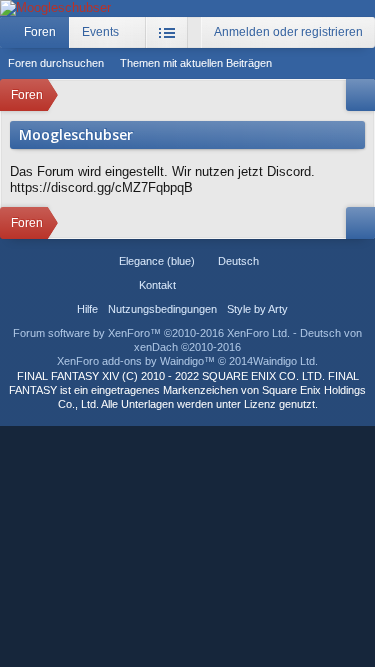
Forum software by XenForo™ (151, 333)
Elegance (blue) (157, 261)
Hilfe (87, 309)
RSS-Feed (242, 285)
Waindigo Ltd (284, 361)
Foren (40, 32)
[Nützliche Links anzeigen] (360, 95)
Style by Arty (257, 309)
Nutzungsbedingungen (162, 309)
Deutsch (238, 261)
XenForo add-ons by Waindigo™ (136, 361)
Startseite (193, 285)
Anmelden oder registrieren (288, 32)
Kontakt (157, 285)
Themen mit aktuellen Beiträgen (196, 63)
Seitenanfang (218, 285)
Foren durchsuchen (56, 63)
